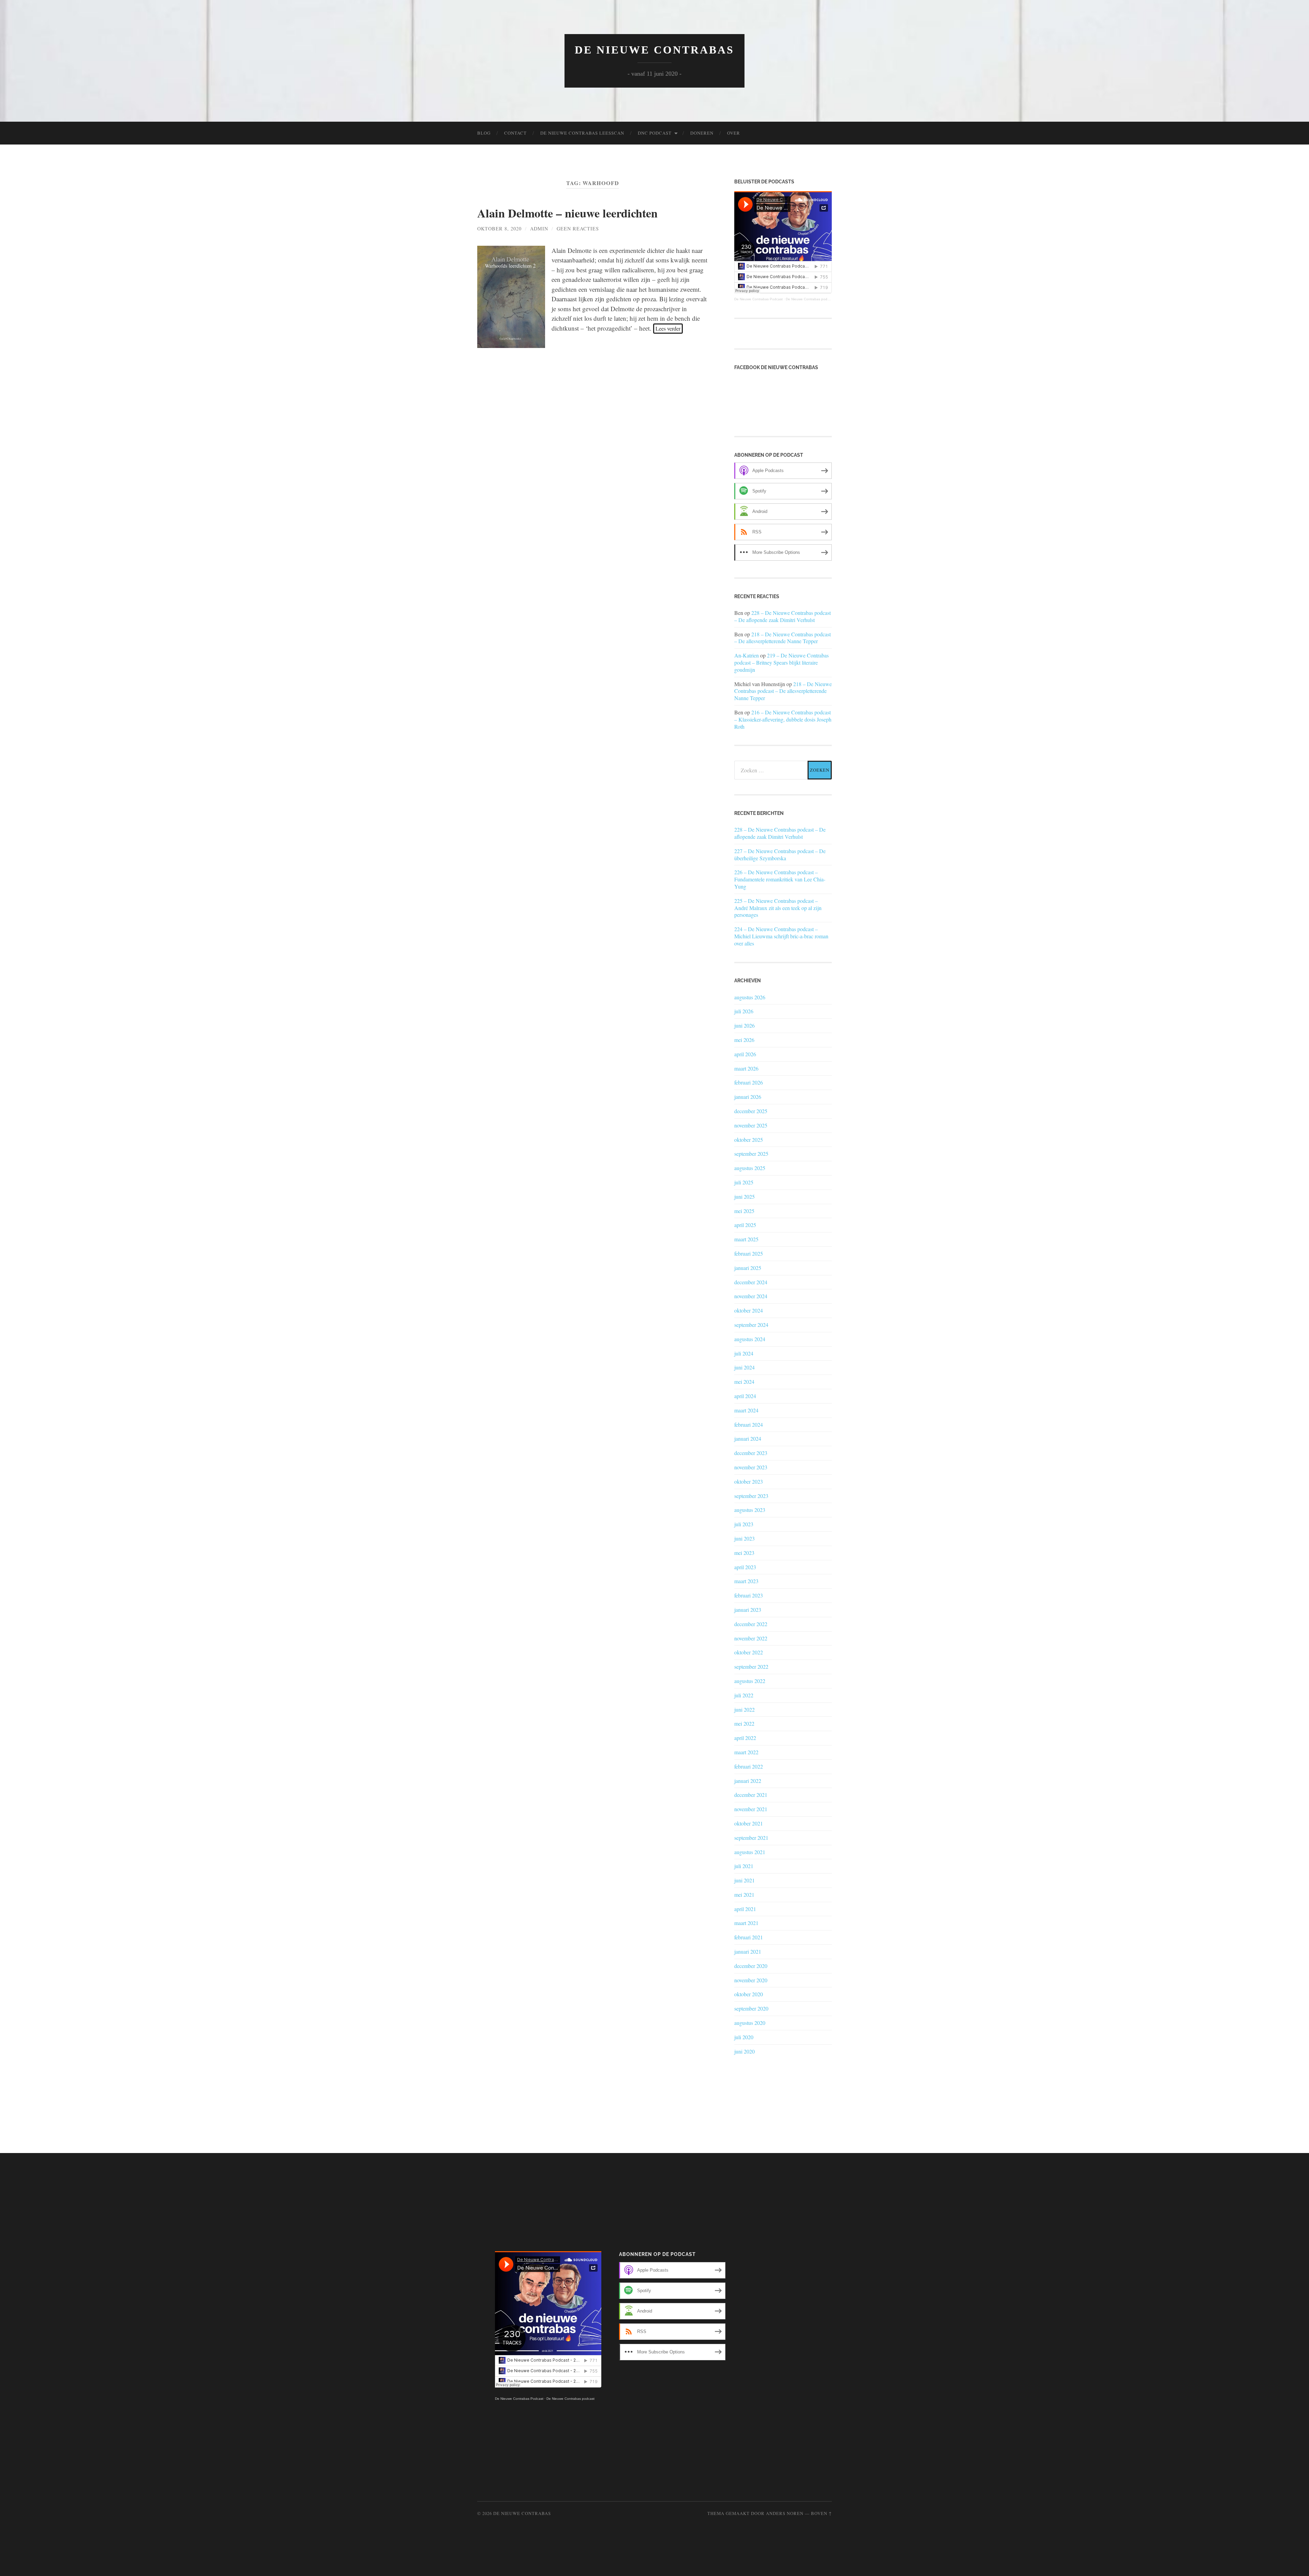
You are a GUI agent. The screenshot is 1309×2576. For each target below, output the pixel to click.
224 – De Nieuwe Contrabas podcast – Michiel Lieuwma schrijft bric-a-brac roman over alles (781, 936)
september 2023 (751, 1496)
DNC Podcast (655, 133)
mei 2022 (744, 1723)
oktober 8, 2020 (499, 229)
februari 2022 (749, 1766)
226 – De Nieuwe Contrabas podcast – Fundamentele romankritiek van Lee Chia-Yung (780, 879)
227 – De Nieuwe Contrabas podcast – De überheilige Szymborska (780, 855)
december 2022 (751, 1624)
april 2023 (745, 1567)
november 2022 (751, 1638)
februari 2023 (749, 1595)
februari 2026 (749, 1082)
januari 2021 (748, 1951)
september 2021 (751, 1838)
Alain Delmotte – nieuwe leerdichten (567, 213)
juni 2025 (744, 1196)
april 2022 (745, 1738)
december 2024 (751, 1282)
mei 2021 (744, 1895)
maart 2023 (746, 1581)
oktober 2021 (749, 1823)
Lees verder (668, 328)
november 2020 (751, 1980)
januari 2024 (748, 1438)
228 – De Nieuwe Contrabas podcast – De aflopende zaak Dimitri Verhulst (783, 616)
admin (539, 229)
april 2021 (745, 1909)
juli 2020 (744, 2037)
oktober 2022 (749, 1652)
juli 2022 (744, 1695)
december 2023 (751, 1453)
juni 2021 (744, 1880)
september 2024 (751, 1325)
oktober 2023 (749, 1481)
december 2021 (751, 1795)
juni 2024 (744, 1367)
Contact (515, 133)
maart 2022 (746, 1752)
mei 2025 (744, 1211)
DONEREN (702, 133)
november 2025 (751, 1125)
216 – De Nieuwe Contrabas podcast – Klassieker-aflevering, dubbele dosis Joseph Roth (783, 719)
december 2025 (751, 1111)
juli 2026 (744, 1011)
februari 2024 (749, 1425)
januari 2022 (748, 1781)
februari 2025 (749, 1253)
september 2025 (751, 1154)
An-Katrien (747, 655)
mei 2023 (744, 1553)
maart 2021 (746, 1923)
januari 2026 (748, 1097)
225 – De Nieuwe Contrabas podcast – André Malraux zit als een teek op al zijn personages (778, 908)
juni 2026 (744, 1025)
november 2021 (751, 1809)
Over (734, 133)
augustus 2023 (750, 1510)
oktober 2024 (749, 1310)
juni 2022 (744, 1709)
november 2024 (751, 1296)
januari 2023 (748, 1610)
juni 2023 (744, 1538)
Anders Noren (785, 2513)
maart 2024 (746, 1410)
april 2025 (745, 1225)
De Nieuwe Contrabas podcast (810, 299)
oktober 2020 (749, 1994)
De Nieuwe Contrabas (654, 50)
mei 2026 (744, 1040)
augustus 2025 (750, 1168)
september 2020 (751, 2008)
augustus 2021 (750, 1852)
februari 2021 (749, 1937)
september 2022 (751, 1666)
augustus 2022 (750, 1681)
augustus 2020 (750, 2023)
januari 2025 (748, 1268)
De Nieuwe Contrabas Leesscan (582, 133)
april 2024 (745, 1396)
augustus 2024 (750, 1339)
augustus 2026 (750, 997)
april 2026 (745, 1054)
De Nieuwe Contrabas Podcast (758, 299)
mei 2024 (744, 1382)
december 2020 (751, 1966)
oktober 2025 (749, 1140)
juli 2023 (744, 1524)
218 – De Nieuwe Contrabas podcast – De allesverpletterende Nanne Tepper (783, 638)
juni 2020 (744, 2051)
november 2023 (751, 1467)
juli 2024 (744, 1353)
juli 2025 (744, 1182)
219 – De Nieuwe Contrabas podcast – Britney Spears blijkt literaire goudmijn (781, 662)
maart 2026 (746, 1068)
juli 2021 (744, 1866)
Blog (484, 133)
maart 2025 (746, 1239)
